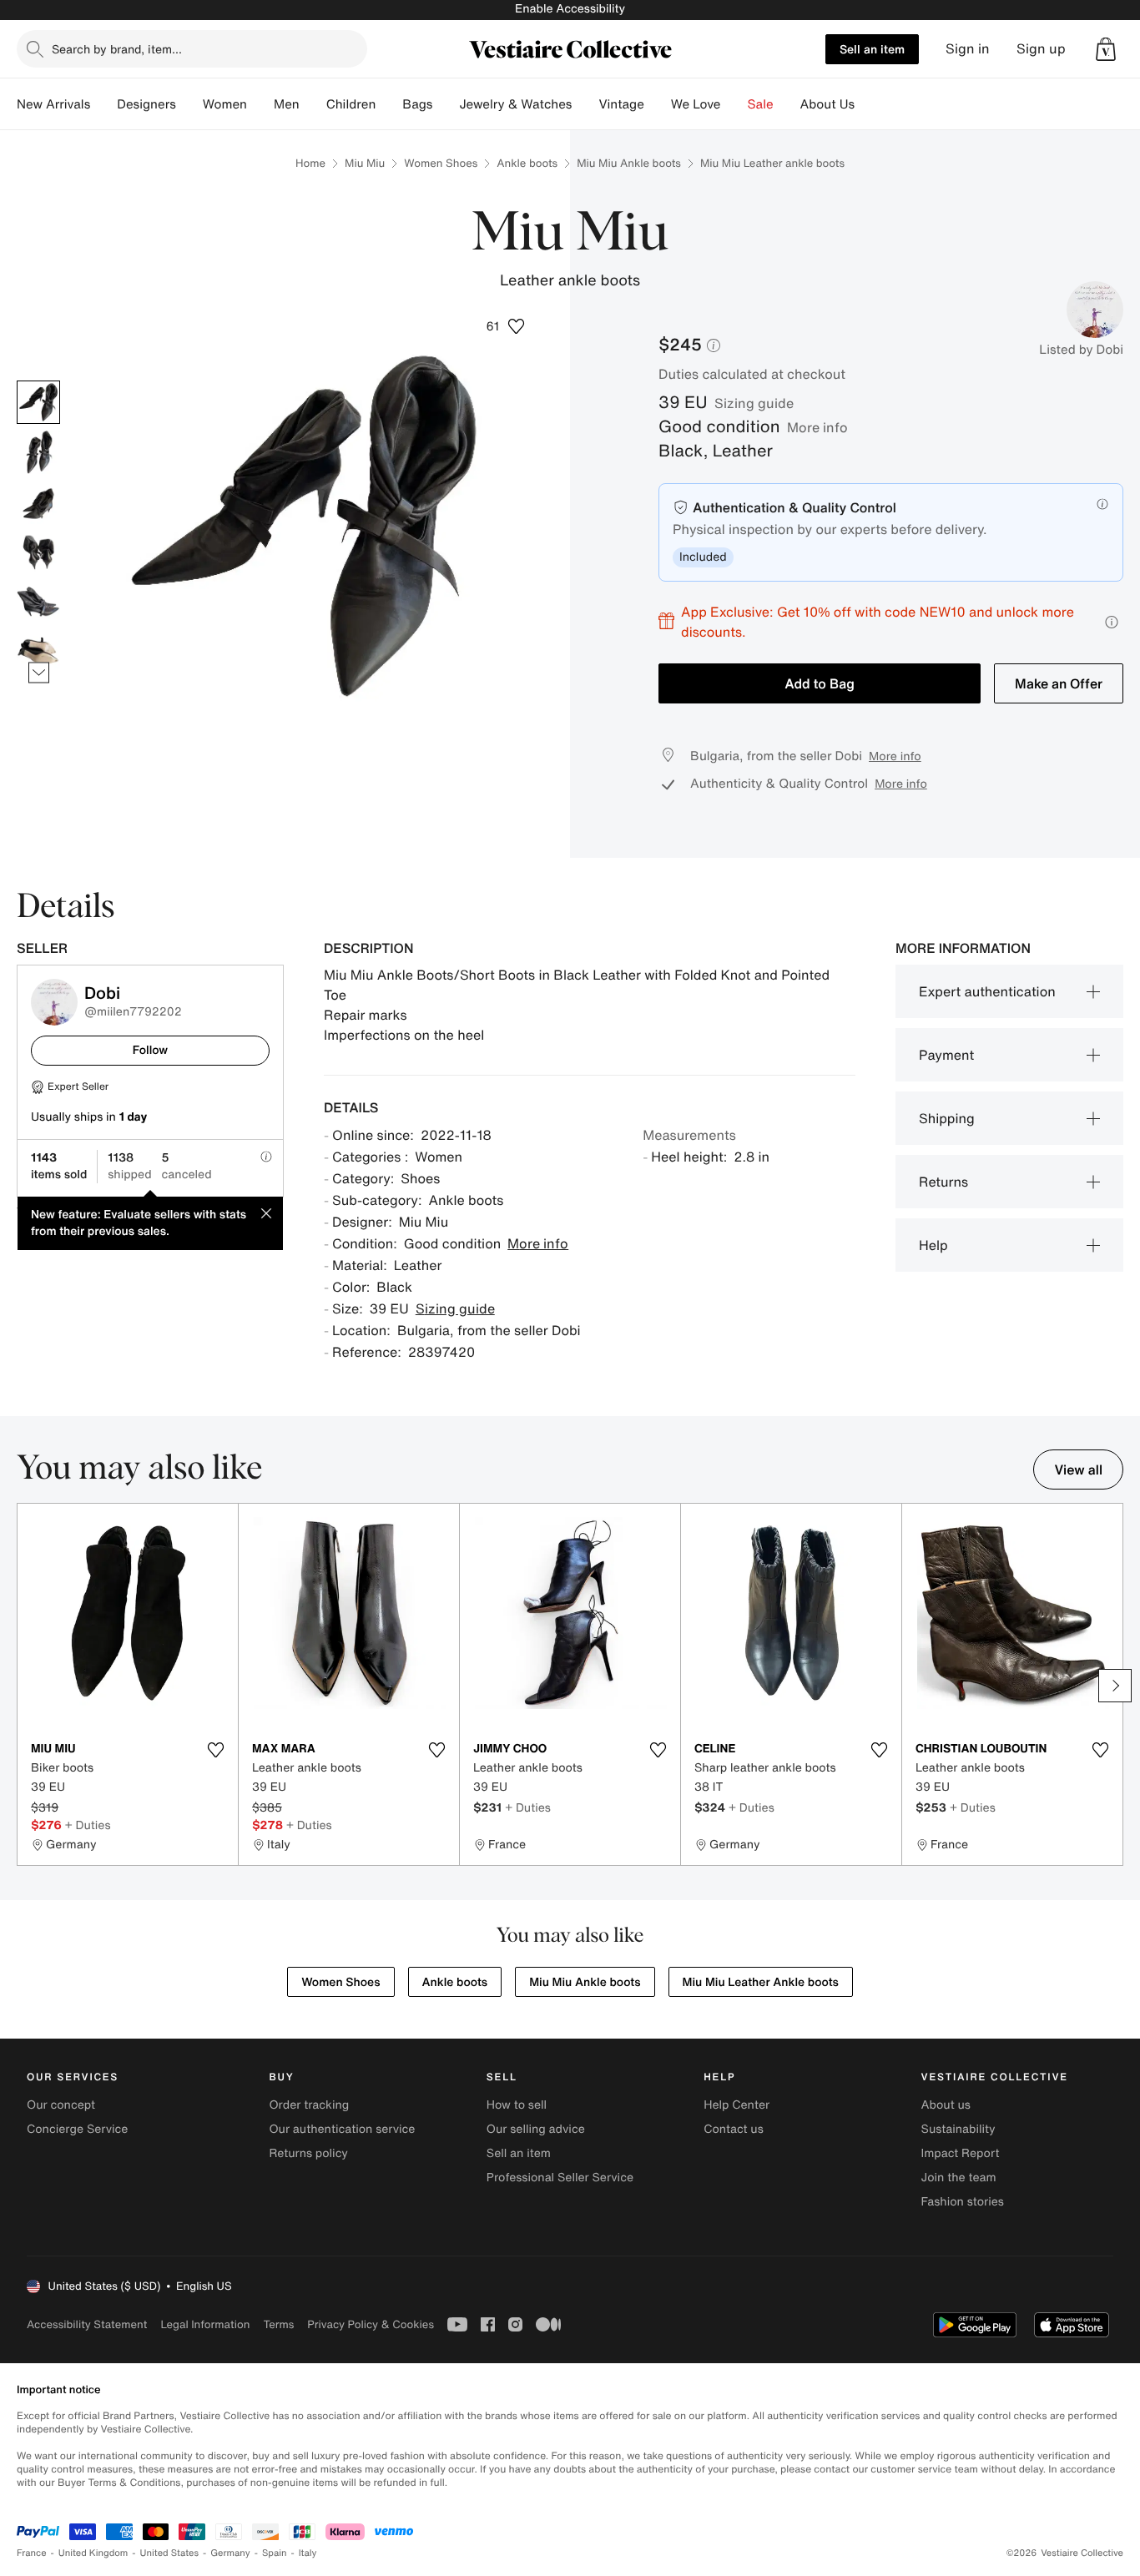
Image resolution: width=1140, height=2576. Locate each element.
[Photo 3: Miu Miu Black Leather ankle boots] (38, 502)
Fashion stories (963, 2202)
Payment (946, 1055)
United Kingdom (93, 2553)
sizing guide (754, 403)
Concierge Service (77, 2129)
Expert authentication (987, 991)
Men (287, 104)
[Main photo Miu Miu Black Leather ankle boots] (38, 402)
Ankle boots (527, 163)
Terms (278, 2324)
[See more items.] (39, 672)
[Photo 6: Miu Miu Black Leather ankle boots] (38, 653)
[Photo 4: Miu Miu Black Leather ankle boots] (38, 552)
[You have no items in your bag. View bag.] (1106, 49)
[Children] (389, 104)
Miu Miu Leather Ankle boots (761, 1982)
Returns (943, 1182)
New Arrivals (53, 104)
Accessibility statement (87, 2324)
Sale (761, 104)
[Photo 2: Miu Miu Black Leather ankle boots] (38, 452)
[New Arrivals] (103, 104)
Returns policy (308, 2153)
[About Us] (868, 104)
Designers (146, 104)
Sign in (968, 49)
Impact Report (961, 2153)
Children (351, 104)
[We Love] (734, 104)
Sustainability (958, 2129)
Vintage (621, 104)
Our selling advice (536, 2129)
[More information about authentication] (1102, 504)
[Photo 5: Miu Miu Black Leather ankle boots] (38, 602)
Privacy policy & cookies (371, 2324)
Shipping (947, 1118)
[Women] (260, 104)
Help (933, 1245)
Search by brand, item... (117, 49)
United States (170, 2553)
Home (310, 163)
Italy (308, 2553)
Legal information (205, 2324)
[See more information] (1112, 622)
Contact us (734, 2129)
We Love (696, 104)
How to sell (517, 2105)
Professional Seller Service (560, 2178)
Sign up (1041, 49)
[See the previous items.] (39, 380)
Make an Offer (1059, 683)
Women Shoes (441, 163)
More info (817, 427)
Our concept (61, 2105)
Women (225, 104)
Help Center (736, 2105)
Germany (230, 2553)
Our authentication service (342, 2129)
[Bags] (446, 104)
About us (946, 2105)
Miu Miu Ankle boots (629, 163)
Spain (275, 2553)
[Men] (313, 104)
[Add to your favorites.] (215, 1750)
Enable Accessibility (570, 9)
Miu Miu (365, 163)
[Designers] (189, 104)
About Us (827, 104)
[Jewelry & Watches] (585, 104)
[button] (1106, 49)
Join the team (959, 2178)
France (32, 2553)
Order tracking (309, 2105)
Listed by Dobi (1081, 350)
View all (1078, 1469)
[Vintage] (658, 104)
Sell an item (872, 49)
